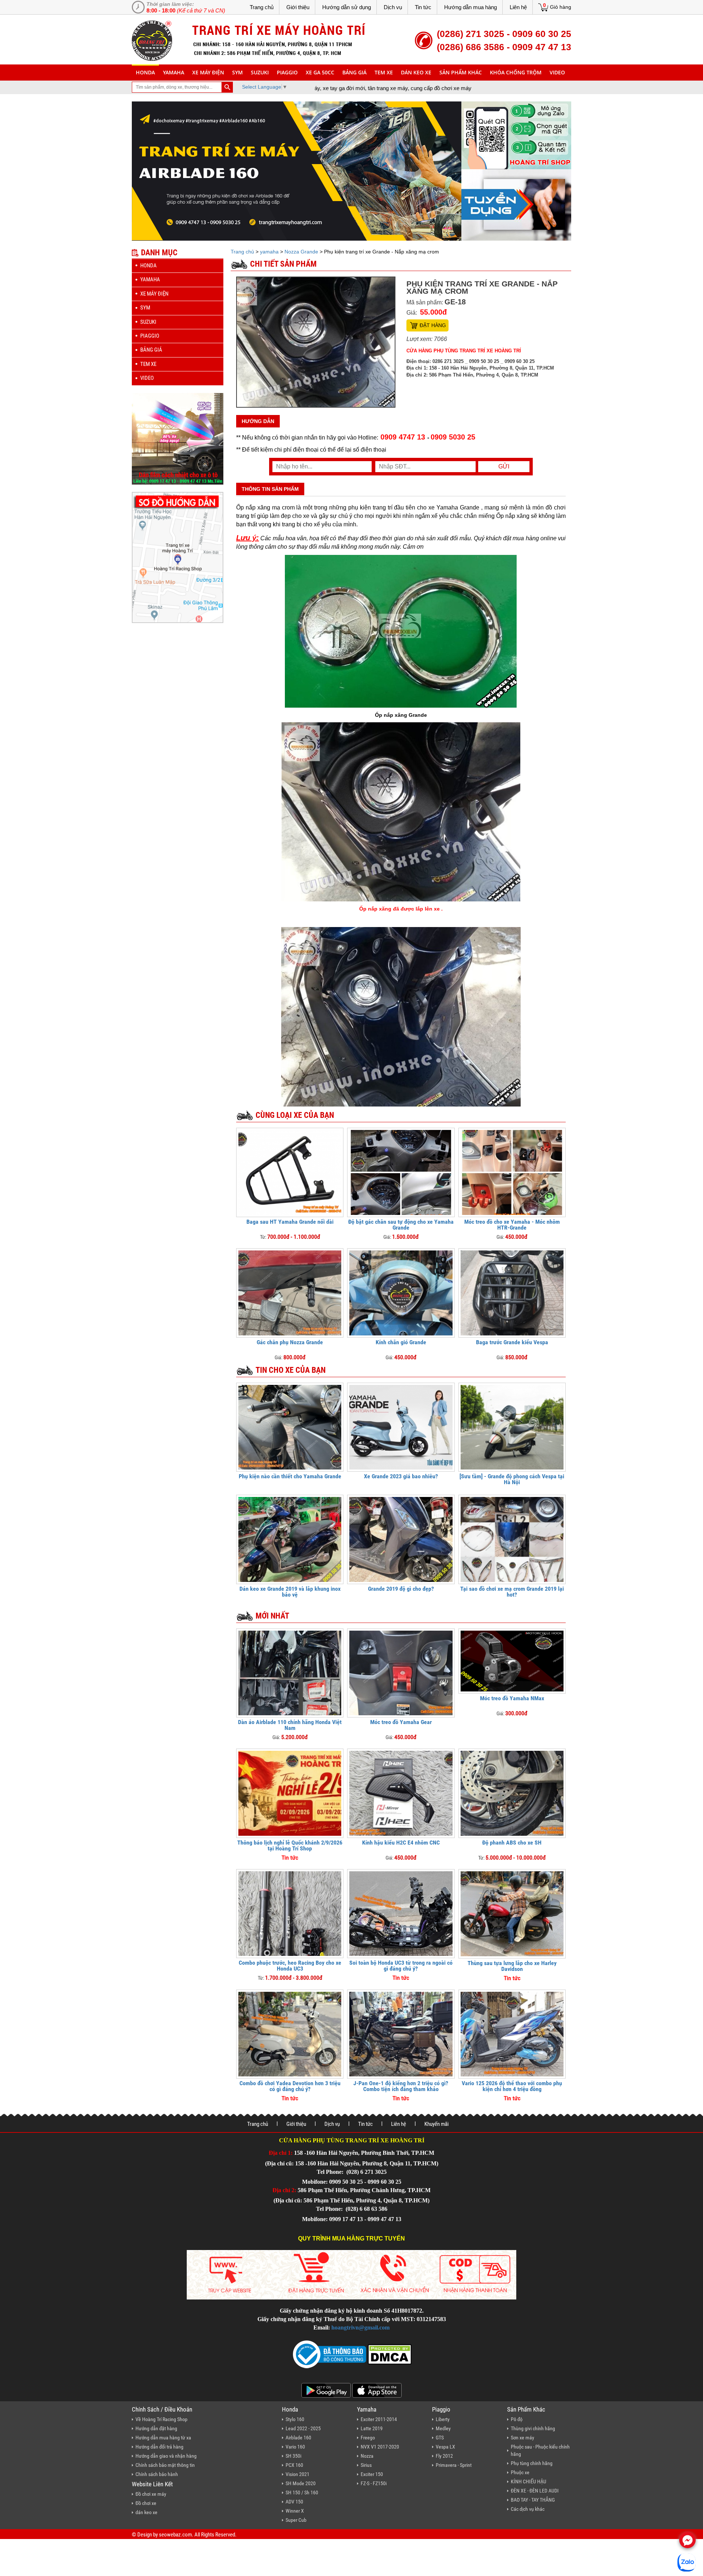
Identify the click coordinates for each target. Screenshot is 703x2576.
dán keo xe (416, 72)
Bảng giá (354, 72)
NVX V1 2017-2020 (380, 2447)
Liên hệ (518, 7)
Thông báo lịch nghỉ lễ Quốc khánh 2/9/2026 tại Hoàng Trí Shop (290, 1845)
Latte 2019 (372, 2428)
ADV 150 (294, 2502)
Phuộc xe (520, 2472)
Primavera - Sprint (454, 2465)
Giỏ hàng (561, 7)
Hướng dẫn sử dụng (347, 7)
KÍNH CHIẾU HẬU (529, 2482)
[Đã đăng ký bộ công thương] (330, 2354)
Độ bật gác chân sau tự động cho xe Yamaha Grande (401, 1225)
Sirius (366, 2465)
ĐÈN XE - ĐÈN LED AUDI (535, 2491)
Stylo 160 (295, 2419)
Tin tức (423, 7)
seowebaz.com (175, 2535)
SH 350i (293, 2456)
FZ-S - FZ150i (374, 2483)
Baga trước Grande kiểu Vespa (512, 1342)
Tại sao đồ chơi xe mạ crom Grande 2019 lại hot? (512, 1592)
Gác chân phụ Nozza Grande (290, 1342)
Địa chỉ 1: (281, 2153)
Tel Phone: (331, 2172)
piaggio (287, 72)
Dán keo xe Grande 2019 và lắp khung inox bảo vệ (290, 1592)
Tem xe (384, 72)
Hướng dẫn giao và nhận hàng (166, 2456)
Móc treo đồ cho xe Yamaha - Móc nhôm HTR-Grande (512, 1225)
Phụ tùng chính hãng (532, 2463)
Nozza (367, 2456)
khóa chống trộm (516, 72)
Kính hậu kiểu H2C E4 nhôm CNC (401, 1843)
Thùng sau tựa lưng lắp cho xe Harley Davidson (512, 1966)
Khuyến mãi (436, 2124)
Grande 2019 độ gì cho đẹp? (401, 1589)
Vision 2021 (297, 2474)
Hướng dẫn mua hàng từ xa (163, 2438)
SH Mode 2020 (301, 2483)
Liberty (443, 2419)
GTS (440, 2438)
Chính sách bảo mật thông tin (165, 2465)
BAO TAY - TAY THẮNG (533, 2500)
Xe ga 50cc (320, 72)
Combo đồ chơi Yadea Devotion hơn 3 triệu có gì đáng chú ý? (290, 2086)
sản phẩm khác (461, 72)
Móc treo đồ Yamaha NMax (512, 1698)
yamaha (174, 72)
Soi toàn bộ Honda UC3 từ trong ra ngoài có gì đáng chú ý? (401, 1966)
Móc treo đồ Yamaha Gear (401, 1722)
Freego (368, 2438)
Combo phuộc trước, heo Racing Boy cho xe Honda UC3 (290, 1966)
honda (145, 72)
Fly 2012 (444, 2456)
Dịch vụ (393, 7)
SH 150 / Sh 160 (302, 2492)
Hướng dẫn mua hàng (470, 7)
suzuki (260, 72)
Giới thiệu (298, 7)
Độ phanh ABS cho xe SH (512, 1843)
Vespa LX (445, 2447)
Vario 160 (295, 2447)
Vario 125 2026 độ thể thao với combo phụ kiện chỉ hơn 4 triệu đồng (512, 2086)
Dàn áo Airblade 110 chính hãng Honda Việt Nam (290, 1725)
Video (557, 72)
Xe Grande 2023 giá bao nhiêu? (401, 1476)
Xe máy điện (208, 72)
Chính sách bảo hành (157, 2474)
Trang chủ (262, 7)
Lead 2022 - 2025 (303, 2428)
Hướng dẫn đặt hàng (156, 2428)
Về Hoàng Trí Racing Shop (161, 2419)
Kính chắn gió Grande (401, 1342)
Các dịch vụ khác (528, 2509)
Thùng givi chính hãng (533, 2428)
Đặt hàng (433, 325)
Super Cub (296, 2520)
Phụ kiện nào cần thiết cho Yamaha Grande (290, 1476)
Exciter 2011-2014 (379, 2419)
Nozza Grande (301, 252)
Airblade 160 (298, 2438)
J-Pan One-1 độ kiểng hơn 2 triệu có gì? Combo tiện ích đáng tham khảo (401, 2086)
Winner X (295, 2511)
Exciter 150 (372, 2474)
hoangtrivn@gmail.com (360, 2327)
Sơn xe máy (522, 2438)
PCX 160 (294, 2465)
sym (237, 72)
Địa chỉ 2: (284, 2190)
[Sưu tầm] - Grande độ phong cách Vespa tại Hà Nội (512, 1479)
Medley (443, 2428)
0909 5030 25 (453, 437)
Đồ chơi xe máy (151, 2494)
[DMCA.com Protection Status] (389, 2354)
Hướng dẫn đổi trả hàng (159, 2447)
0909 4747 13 (403, 437)
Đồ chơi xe (146, 2503)
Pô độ (517, 2419)
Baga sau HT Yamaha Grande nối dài (290, 1222)
